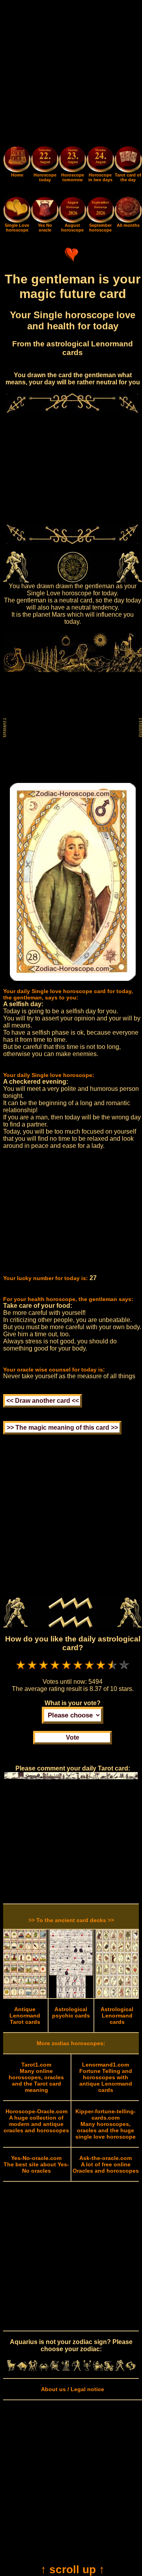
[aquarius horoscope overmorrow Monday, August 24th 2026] (100, 160)
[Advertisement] (71, 74)
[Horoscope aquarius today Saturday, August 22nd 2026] (17, 171)
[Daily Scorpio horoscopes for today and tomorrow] (87, 2369)
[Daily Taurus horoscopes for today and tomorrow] (22, 2369)
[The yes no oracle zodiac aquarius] (45, 221)
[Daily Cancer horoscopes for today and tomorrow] (44, 2369)
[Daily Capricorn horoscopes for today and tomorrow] (109, 2369)
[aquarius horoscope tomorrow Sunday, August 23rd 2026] (73, 160)
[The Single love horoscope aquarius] (17, 221)
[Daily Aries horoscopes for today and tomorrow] (11, 2369)
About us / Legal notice (73, 2389)
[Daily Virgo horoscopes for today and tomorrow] (65, 2369)
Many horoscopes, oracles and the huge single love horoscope (106, 2124)
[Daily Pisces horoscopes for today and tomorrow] (131, 2369)
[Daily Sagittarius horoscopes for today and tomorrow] (98, 2369)
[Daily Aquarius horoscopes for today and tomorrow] (120, 2369)
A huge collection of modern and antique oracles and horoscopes (36, 2121)
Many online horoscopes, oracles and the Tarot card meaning (36, 2077)
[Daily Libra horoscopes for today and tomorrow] (77, 2369)
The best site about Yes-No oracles (36, 2164)
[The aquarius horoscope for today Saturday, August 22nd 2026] (45, 160)
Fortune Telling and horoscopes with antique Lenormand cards (106, 2077)
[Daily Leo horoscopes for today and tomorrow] (55, 2369)
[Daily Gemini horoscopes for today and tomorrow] (33, 2369)
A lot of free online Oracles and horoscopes (106, 2164)
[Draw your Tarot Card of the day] (128, 171)
